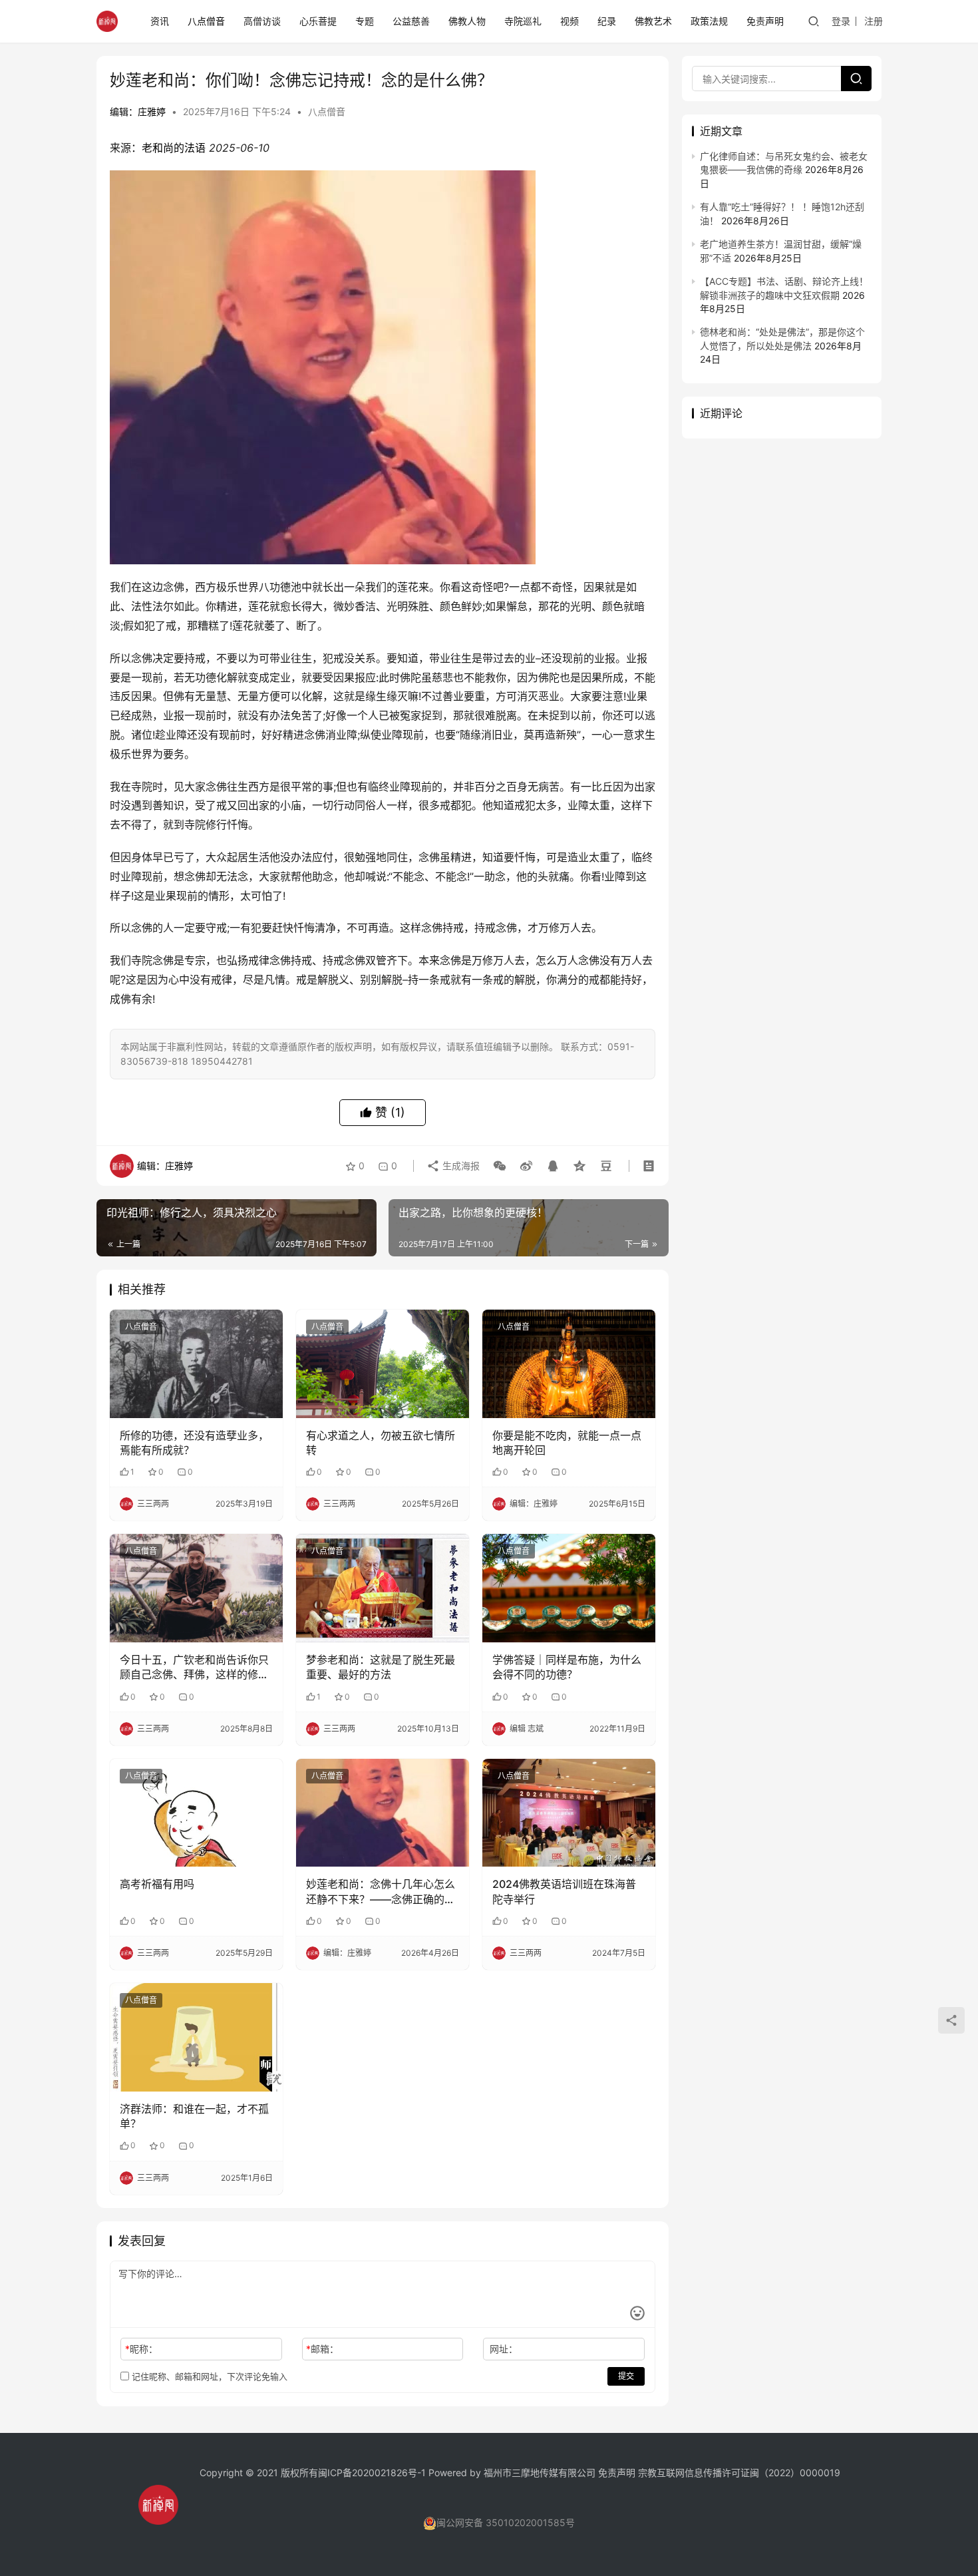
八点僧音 (206, 21)
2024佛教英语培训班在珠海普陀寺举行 (564, 1891)
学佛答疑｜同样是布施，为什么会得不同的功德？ (567, 1667)
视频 (570, 21)
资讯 (160, 21)
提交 (626, 2376)
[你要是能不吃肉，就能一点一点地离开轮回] (569, 1364)
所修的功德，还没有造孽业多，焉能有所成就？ (194, 1443)
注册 (874, 21)
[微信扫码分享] (500, 1166)
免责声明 (765, 21)
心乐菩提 (318, 21)
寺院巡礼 (523, 21)
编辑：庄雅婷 (138, 111)
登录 (841, 21)
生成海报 (460, 1166)
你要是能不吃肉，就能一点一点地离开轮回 (567, 1443)
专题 (365, 21)
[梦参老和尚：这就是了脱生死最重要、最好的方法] (383, 1588)
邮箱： (322, 2349)
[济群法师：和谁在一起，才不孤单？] (196, 2037)
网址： (504, 2349)
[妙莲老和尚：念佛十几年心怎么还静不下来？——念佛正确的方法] (383, 1813)
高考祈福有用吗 (157, 1884)
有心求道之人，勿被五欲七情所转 (381, 1443)
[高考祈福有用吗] (196, 1813)
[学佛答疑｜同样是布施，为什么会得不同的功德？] (569, 1588)
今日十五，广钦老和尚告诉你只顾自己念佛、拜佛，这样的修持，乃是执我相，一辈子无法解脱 (194, 1668)
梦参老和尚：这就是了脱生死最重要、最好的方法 (381, 1667)
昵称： (141, 2349)
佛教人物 (467, 21)
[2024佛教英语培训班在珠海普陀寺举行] (569, 1813)
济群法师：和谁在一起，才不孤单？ (194, 2116)
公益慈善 (411, 21)
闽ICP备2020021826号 (368, 2473)
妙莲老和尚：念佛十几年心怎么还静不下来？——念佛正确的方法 (381, 1892)
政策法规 (709, 21)
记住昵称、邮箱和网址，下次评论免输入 (208, 2376)
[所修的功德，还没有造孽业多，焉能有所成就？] (196, 1364)
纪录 (607, 21)
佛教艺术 (653, 21)
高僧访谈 (262, 21)
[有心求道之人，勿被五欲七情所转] (383, 1364)
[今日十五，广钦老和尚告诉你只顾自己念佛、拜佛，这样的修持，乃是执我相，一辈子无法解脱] (196, 1588)
